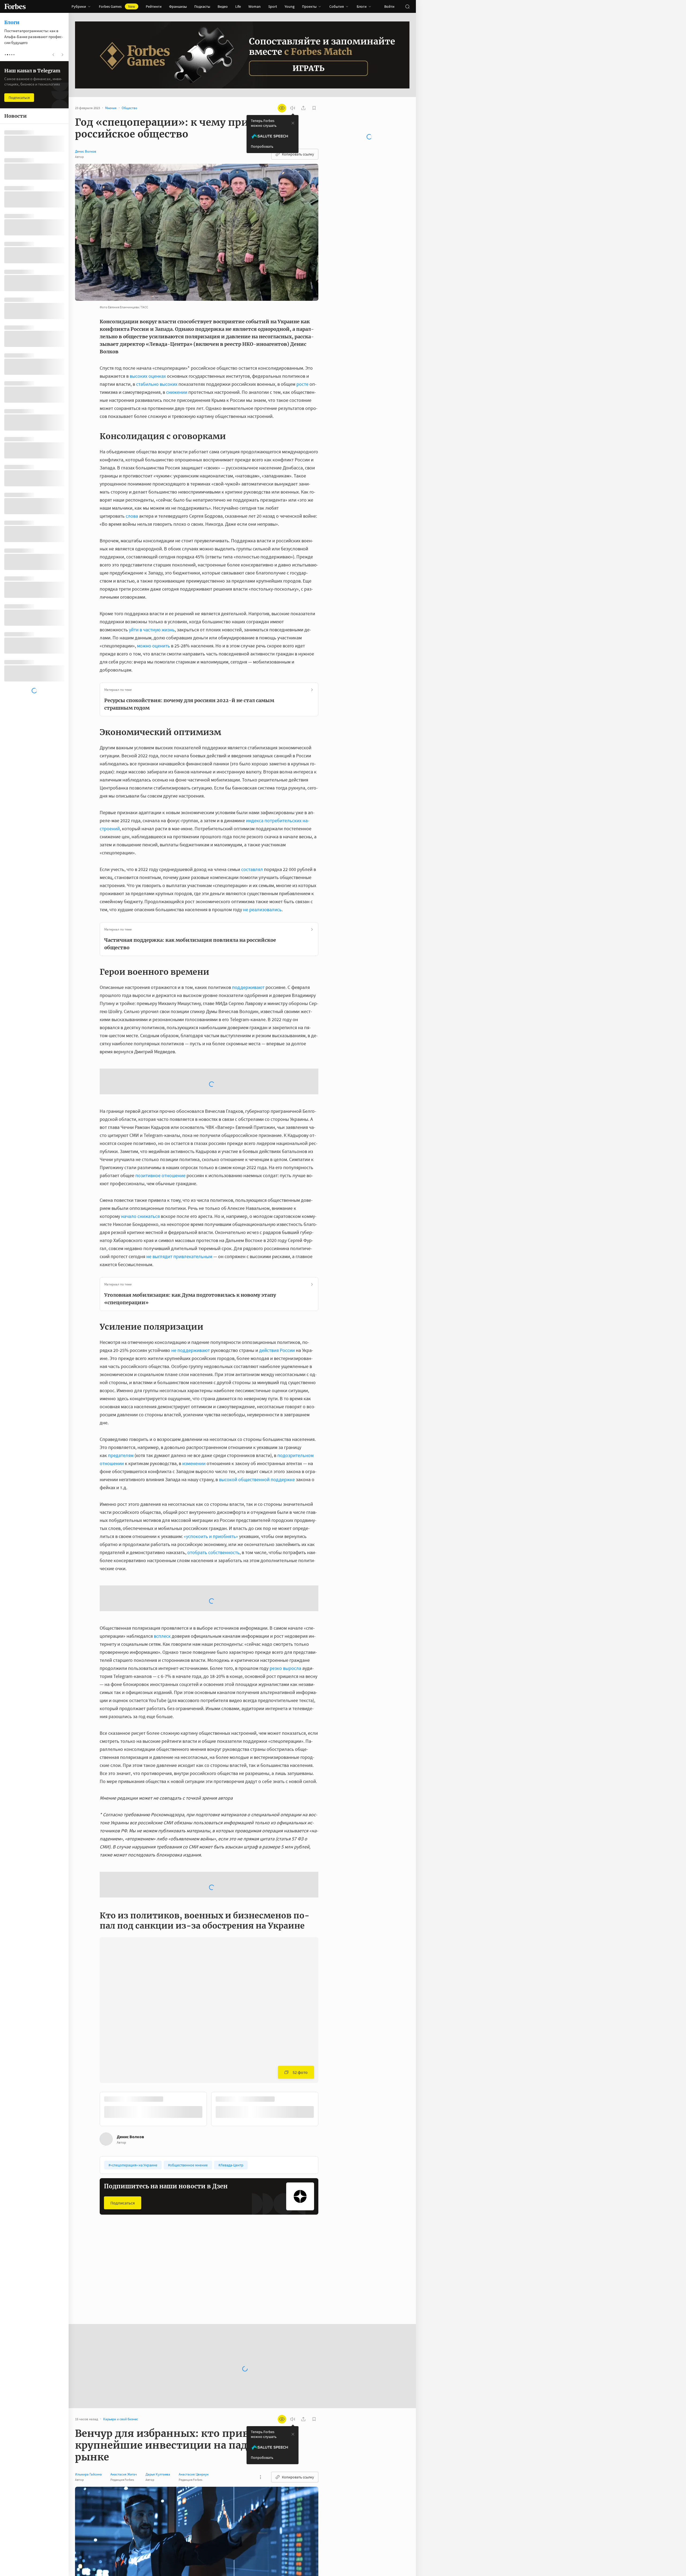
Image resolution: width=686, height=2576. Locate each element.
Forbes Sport (188, 2154)
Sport (273, 6)
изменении (194, 1420)
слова (132, 516)
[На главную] (15, 6)
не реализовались (262, 909)
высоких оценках (148, 376)
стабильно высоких (157, 384)
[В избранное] (163, 2154)
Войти (389, 6)
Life (238, 6)
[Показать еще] (260, 2351)
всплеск (162, 1550)
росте (302, 384)
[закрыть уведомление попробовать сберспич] (293, 123)
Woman (255, 6)
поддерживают (248, 987)
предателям (121, 1412)
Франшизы (178, 6)
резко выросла (285, 1582)
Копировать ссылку (298, 154)
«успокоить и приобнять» (211, 1493)
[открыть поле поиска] (407, 6)
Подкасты (202, 6)
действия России (277, 1307)
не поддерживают (191, 1307)
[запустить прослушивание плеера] (293, 108)
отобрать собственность (213, 1509)
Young (290, 6)
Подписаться (123, 2076)
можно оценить (153, 646)
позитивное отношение (160, 1133)
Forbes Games (117, 6)
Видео (223, 6)
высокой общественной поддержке (257, 1437)
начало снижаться (140, 1173)
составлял (252, 869)
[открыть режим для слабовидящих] (282, 108)
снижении (177, 392)
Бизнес (110, 2154)
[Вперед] (327, 1984)
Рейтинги (154, 6)
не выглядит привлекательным (179, 1213)
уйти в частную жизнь (152, 630)
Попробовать (262, 146)
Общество (261, 2154)
